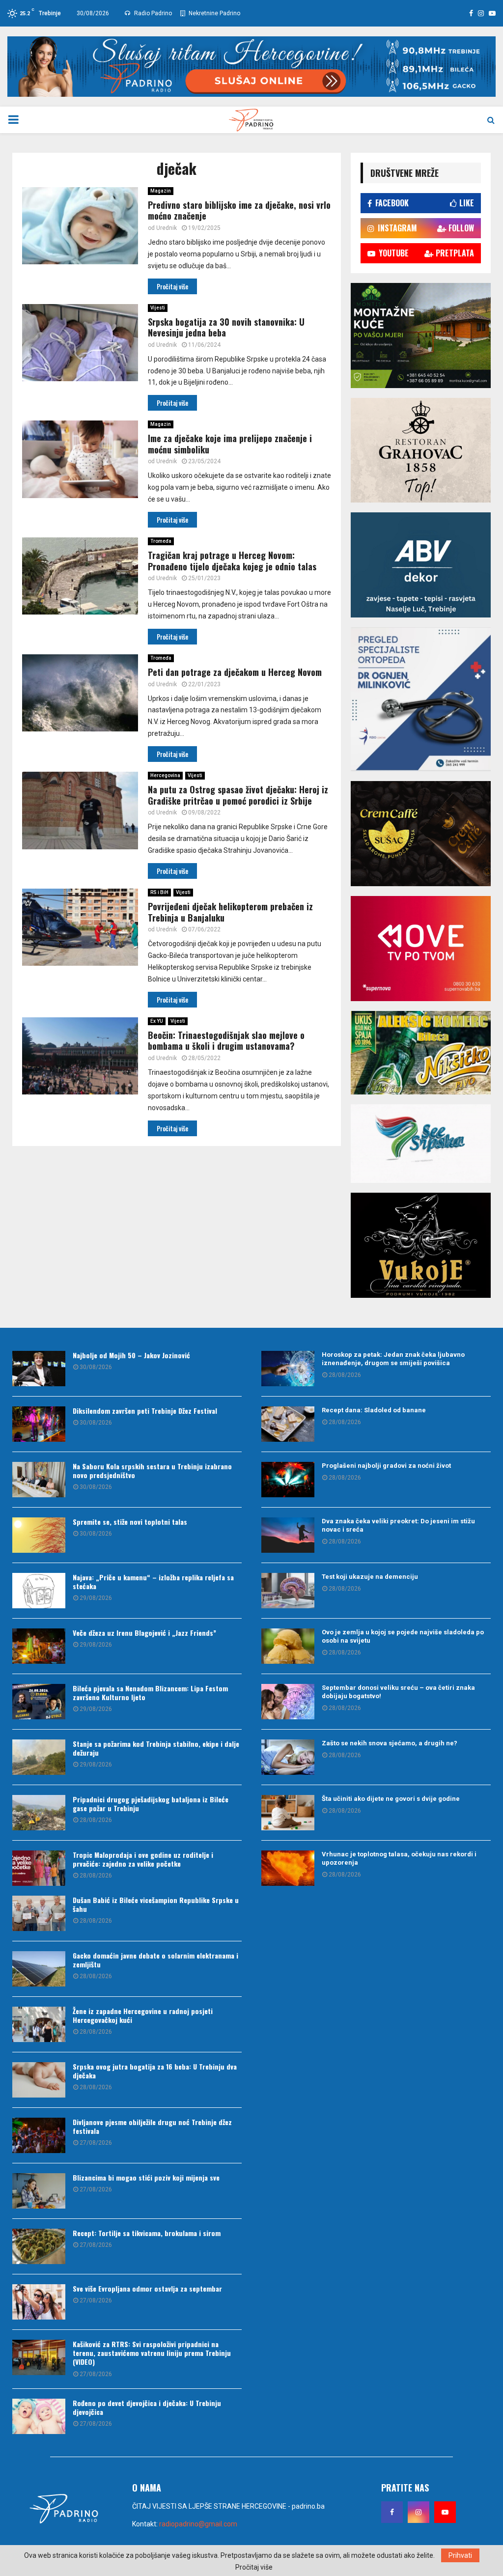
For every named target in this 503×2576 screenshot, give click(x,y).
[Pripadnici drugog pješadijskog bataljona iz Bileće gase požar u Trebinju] (39, 1813)
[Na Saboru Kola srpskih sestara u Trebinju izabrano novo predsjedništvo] (39, 1480)
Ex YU (157, 1021)
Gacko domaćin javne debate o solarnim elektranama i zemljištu (155, 1960)
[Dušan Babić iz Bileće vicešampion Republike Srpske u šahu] (39, 1913)
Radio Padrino (152, 13)
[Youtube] (445, 2512)
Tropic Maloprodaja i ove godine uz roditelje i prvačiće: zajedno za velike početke (143, 1859)
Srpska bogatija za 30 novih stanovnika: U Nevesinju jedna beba (226, 327)
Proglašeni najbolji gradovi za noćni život (386, 1466)
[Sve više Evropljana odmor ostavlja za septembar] (39, 2302)
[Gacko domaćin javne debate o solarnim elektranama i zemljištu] (39, 1969)
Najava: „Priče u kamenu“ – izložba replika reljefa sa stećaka (153, 1582)
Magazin (161, 191)
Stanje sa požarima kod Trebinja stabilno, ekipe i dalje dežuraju (156, 1748)
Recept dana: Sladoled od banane (374, 1410)
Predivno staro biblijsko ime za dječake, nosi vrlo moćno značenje (239, 210)
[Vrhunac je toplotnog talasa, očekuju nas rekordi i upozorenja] (288, 1868)
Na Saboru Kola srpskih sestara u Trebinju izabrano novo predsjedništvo (152, 1470)
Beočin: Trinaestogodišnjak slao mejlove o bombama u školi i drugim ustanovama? (226, 1041)
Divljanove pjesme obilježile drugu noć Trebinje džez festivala (152, 2126)
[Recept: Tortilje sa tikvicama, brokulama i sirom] (39, 2246)
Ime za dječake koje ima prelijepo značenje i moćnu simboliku (230, 444)
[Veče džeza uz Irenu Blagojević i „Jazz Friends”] (39, 1646)
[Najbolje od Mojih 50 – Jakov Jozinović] (39, 1369)
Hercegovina (165, 775)
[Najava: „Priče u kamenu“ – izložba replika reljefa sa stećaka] (39, 1591)
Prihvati (460, 2555)
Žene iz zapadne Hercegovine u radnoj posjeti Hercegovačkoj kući (143, 2015)
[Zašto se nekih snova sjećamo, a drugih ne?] (288, 1757)
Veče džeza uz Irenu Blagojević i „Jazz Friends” (144, 1633)
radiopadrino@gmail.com (198, 2524)
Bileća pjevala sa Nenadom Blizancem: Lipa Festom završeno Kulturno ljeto (150, 1693)
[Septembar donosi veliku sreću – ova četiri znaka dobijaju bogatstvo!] (288, 1702)
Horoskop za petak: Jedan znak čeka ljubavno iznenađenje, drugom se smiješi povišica (393, 1359)
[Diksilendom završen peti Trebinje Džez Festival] (39, 1424)
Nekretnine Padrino (214, 13)
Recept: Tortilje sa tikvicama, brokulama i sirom (147, 2233)
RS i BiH (159, 892)
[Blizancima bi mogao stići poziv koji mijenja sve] (39, 2191)
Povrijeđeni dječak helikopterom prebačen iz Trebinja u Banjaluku (230, 912)
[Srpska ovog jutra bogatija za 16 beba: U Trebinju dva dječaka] (39, 2080)
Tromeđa (161, 541)
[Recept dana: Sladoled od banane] (288, 1424)
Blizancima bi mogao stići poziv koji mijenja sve (146, 2177)
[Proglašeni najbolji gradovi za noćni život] (288, 1480)
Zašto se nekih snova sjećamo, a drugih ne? (390, 1743)
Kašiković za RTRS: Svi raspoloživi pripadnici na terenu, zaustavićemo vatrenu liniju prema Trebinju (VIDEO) (152, 2353)
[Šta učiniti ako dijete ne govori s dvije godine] (288, 1813)
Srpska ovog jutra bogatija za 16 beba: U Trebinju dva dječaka (155, 2071)
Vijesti (158, 308)
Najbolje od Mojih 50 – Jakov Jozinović (131, 1355)
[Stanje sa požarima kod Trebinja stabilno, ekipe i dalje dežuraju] (39, 1757)
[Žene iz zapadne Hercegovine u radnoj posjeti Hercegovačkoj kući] (39, 2024)
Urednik (167, 228)
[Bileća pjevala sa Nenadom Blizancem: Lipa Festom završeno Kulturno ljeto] (39, 1702)
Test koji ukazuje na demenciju (370, 1577)
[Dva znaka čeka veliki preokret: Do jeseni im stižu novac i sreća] (288, 1535)
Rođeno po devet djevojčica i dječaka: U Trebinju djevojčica (147, 2407)
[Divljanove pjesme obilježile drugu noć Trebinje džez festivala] (39, 2135)
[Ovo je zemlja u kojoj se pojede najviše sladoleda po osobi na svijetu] (288, 1646)
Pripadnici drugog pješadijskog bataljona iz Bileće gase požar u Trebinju (151, 1804)
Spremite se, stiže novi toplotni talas (130, 1522)
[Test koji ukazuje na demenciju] (288, 1591)
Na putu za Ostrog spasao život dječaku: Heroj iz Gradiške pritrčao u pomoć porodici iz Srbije (238, 795)
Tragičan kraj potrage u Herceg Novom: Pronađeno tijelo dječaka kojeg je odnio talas (232, 561)
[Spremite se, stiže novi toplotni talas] (39, 1535)
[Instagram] (419, 2512)
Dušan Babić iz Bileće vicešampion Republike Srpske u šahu (156, 1904)
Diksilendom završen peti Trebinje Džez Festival (145, 1411)
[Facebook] (392, 2512)
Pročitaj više (254, 2567)
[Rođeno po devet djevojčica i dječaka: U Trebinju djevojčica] (39, 2416)
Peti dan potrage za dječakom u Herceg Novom (235, 672)
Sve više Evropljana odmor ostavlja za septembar (147, 2288)
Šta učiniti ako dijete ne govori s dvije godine (391, 1799)
